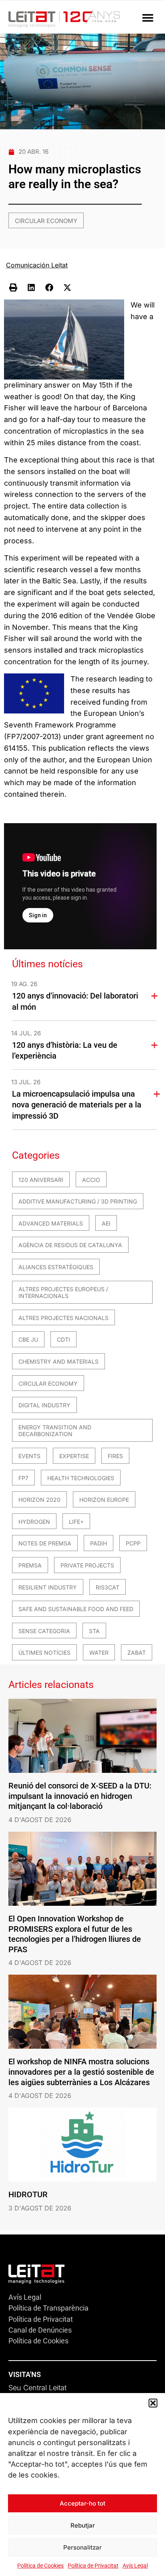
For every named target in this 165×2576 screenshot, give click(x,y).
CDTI (63, 1339)
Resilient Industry (48, 1587)
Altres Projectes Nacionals (63, 1318)
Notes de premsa (45, 1543)
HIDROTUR (28, 2194)
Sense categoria (44, 1631)
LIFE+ (76, 1522)
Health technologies (81, 1478)
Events (29, 1456)
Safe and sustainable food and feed (76, 1609)
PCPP (133, 1543)
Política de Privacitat (93, 2566)
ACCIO (91, 1180)
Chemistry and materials (58, 1361)
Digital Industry (44, 1405)
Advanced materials (51, 1223)
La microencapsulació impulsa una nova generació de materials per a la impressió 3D (77, 1105)
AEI (106, 1223)
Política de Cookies (40, 2566)
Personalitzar (82, 2547)
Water (99, 1653)
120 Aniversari (41, 1180)
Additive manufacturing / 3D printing (78, 1201)
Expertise (74, 1456)
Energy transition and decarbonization (55, 1431)
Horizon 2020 (39, 1500)
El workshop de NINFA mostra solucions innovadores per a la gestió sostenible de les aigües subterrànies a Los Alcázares (81, 2072)
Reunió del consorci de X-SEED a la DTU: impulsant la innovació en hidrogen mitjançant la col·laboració (80, 1796)
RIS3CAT (108, 1587)
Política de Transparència (48, 2308)
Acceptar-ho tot (82, 2503)
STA (94, 1631)
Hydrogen (34, 1522)
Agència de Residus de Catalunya (70, 1245)
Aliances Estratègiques (56, 1267)
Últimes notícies (44, 1653)
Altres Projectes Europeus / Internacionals (63, 1293)
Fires (115, 1456)
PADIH (99, 1543)
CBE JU (28, 1339)
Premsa (30, 1565)
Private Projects (87, 1565)
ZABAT (137, 1653)
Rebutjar (83, 2525)
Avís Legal (135, 2566)
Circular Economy (46, 221)
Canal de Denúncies (40, 2330)
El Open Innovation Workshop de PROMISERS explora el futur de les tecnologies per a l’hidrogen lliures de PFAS (75, 1934)
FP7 (23, 1478)
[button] (153, 2403)
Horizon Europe (104, 1500)
